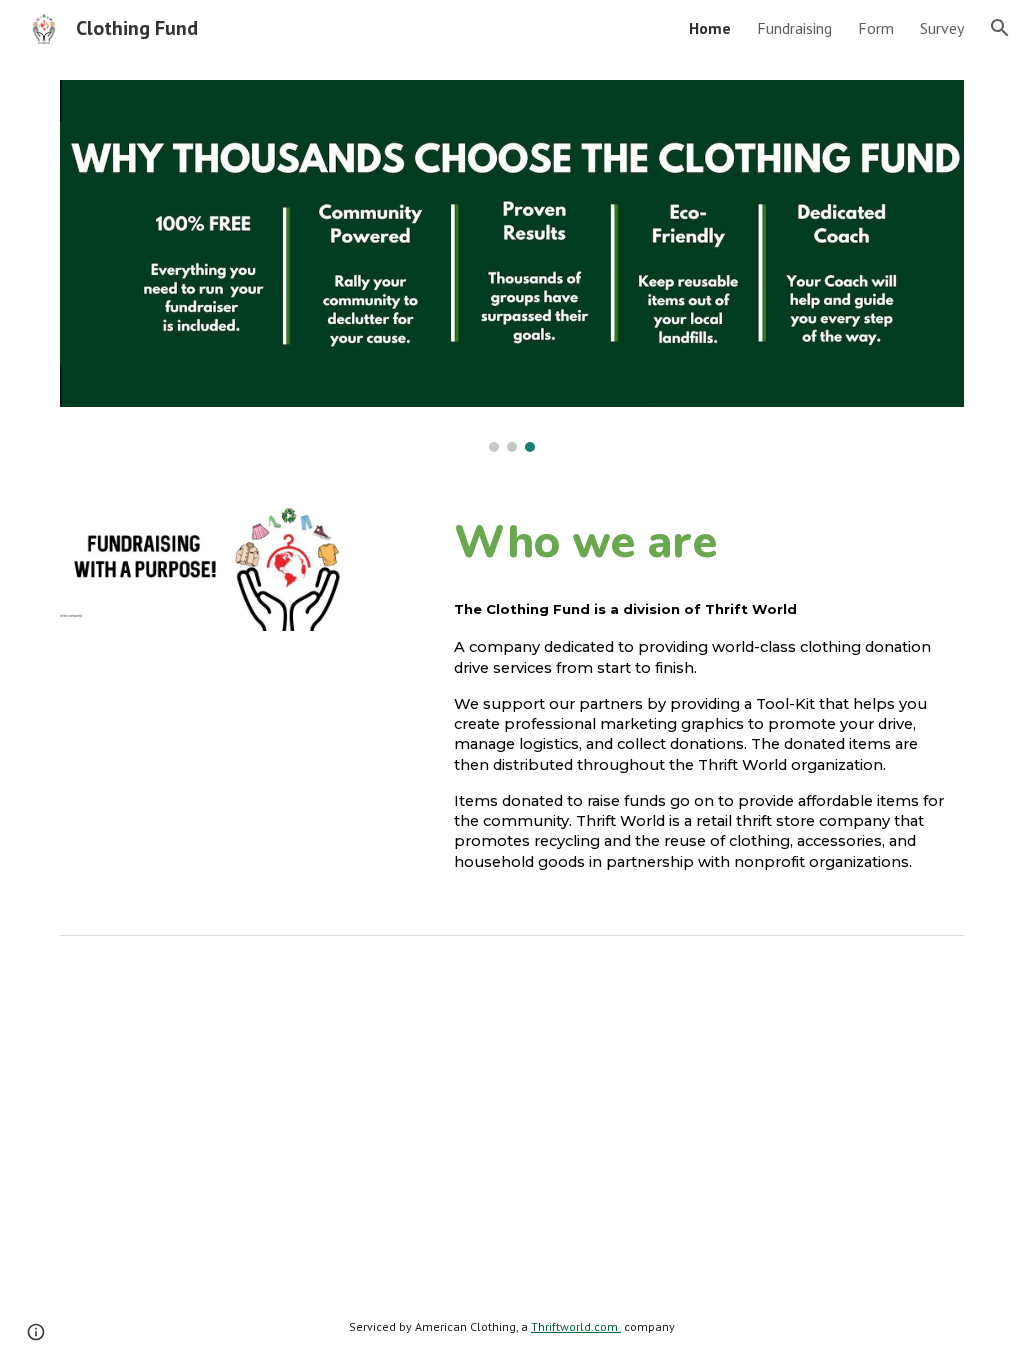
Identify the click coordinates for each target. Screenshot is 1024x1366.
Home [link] (710, 28)
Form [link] (876, 28)
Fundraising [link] (794, 28)
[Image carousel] (512, 266)
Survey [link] (942, 28)
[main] (705, 541)
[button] (1000, 28)
